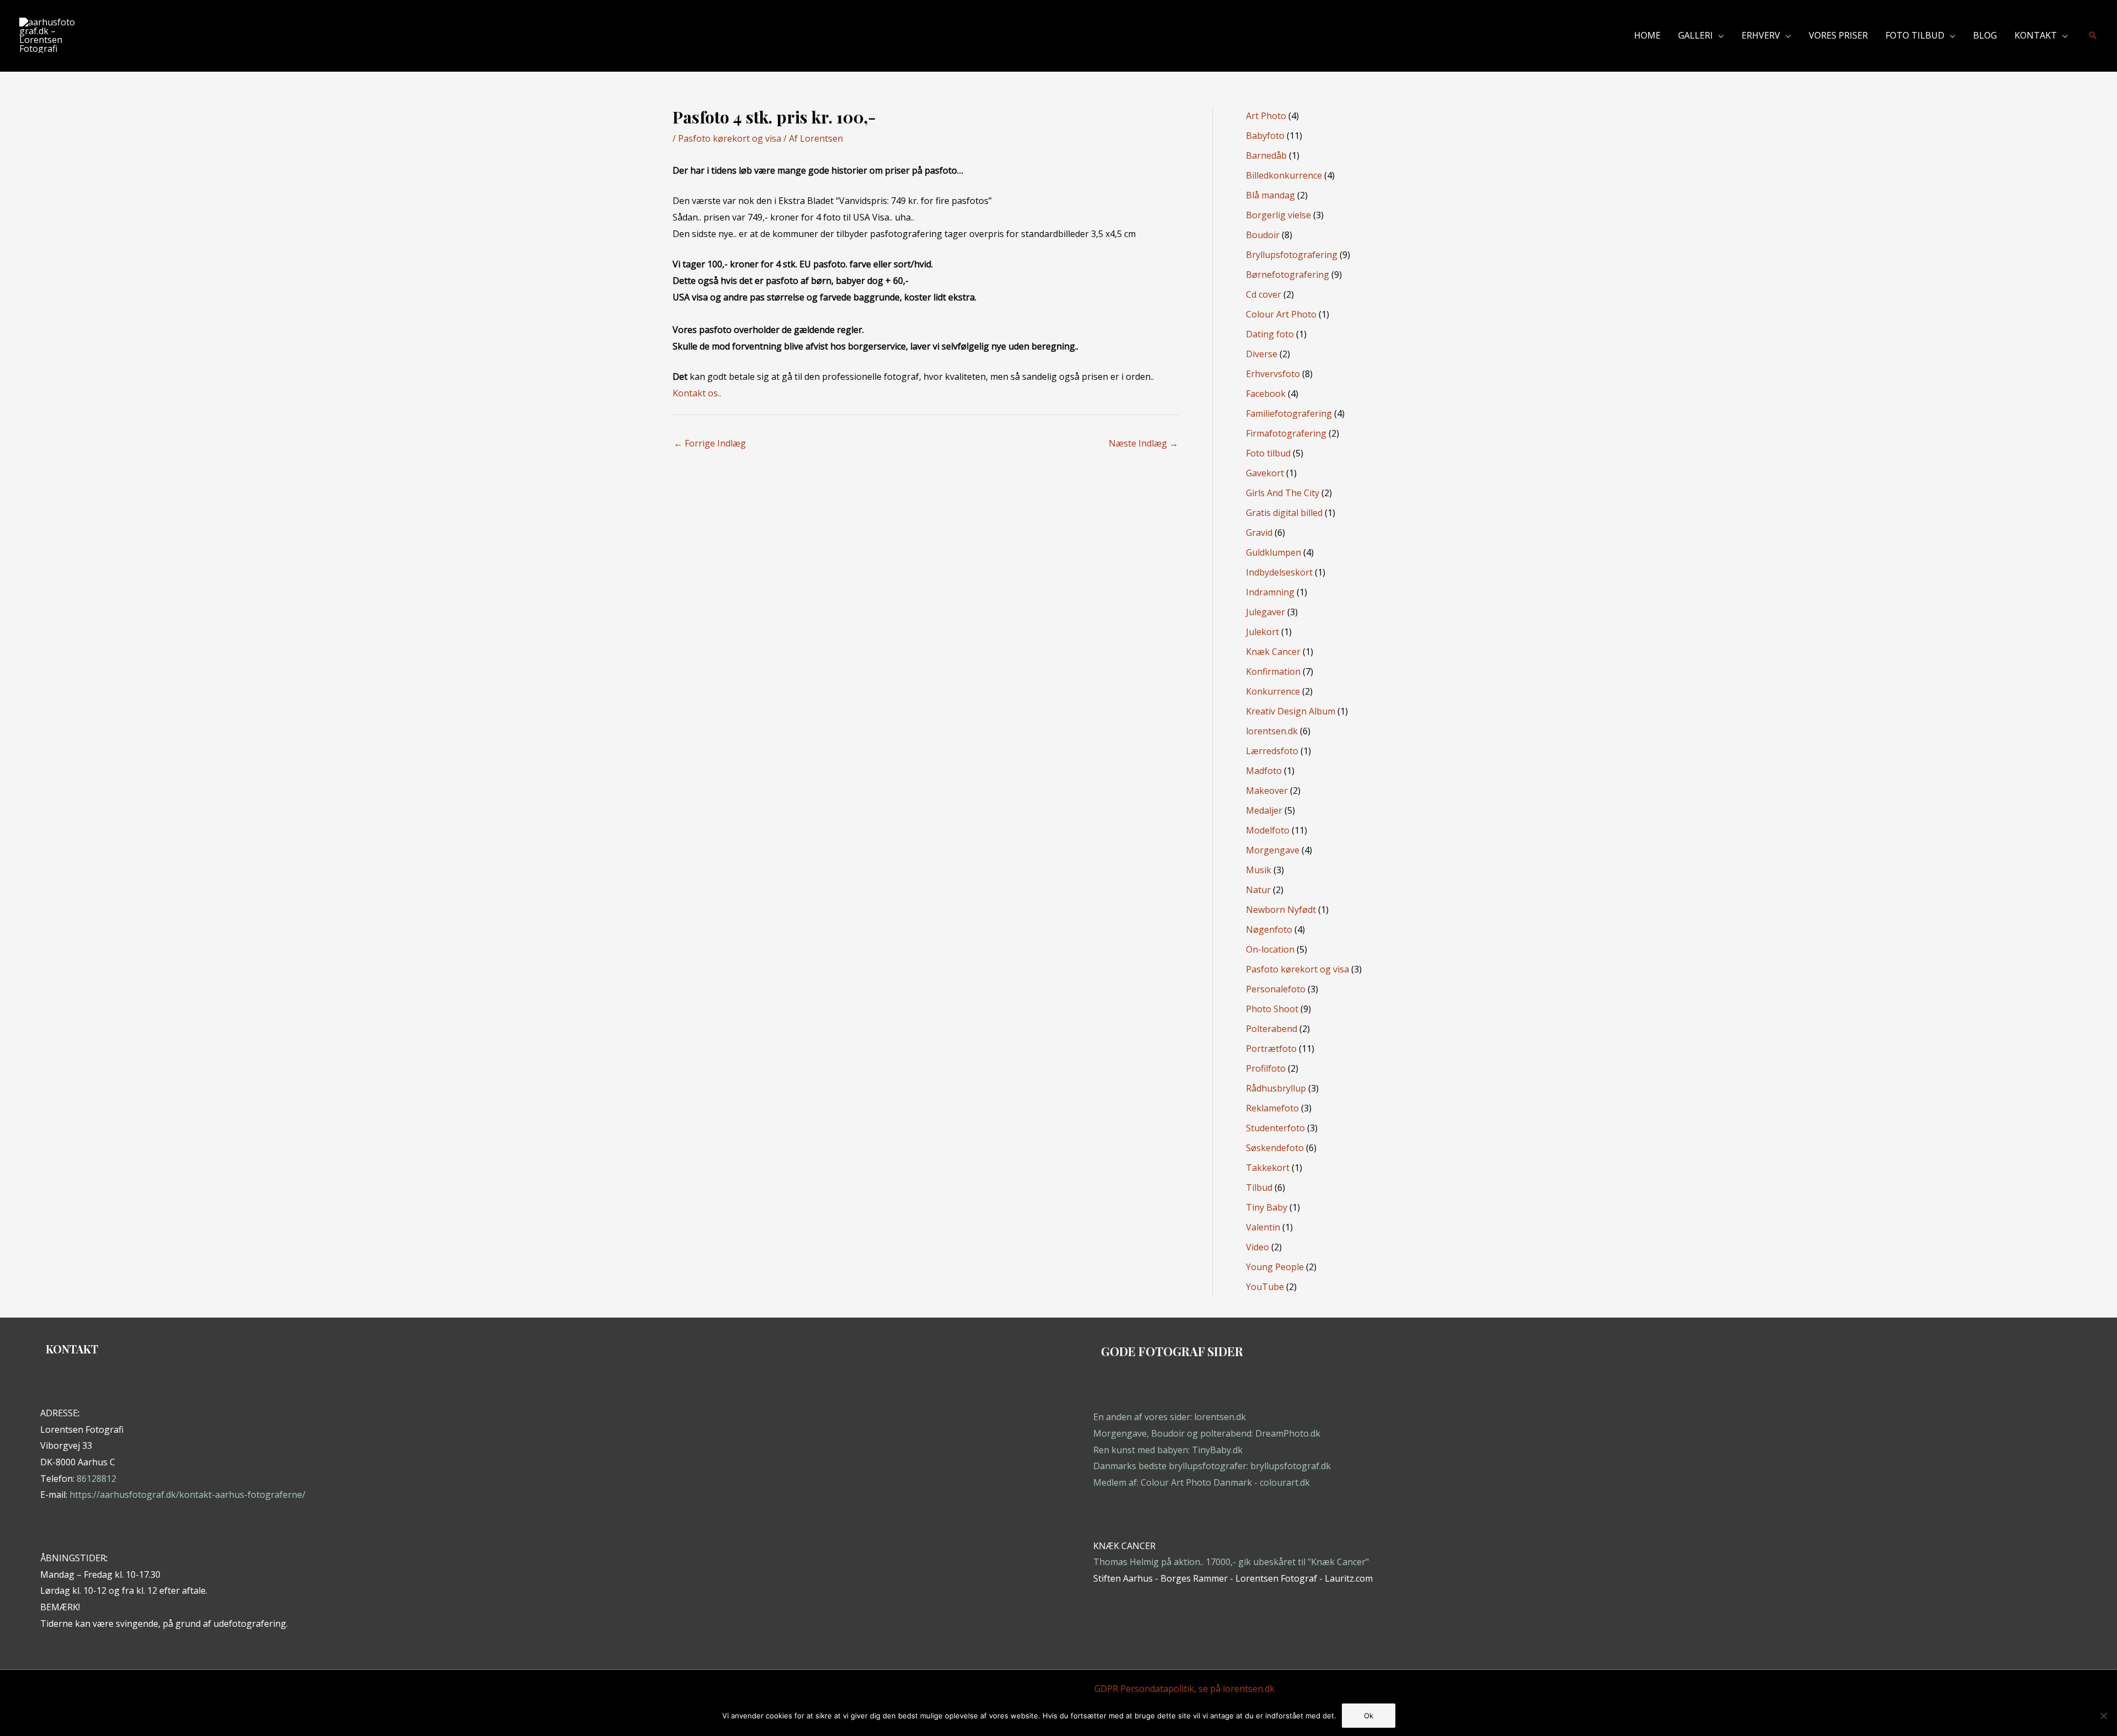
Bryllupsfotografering (1292, 255)
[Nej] (2103, 1716)
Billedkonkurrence (1284, 175)
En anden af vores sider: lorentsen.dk (1170, 1417)
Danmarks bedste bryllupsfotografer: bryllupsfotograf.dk (1212, 1466)
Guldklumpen (1274, 552)
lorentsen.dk (1272, 731)
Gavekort (1265, 473)
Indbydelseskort (1279, 572)
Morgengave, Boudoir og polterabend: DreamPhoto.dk (1207, 1433)
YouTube (1265, 1287)
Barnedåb (1266, 155)
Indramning (1270, 592)
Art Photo (1266, 116)
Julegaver (1266, 612)
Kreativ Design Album (1291, 711)
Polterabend (1272, 1029)
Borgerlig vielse (1278, 215)
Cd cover (1264, 294)
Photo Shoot (1272, 1009)
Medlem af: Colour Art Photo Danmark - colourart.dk (1202, 1482)
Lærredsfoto (1272, 751)
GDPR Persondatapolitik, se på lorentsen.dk (1184, 1689)
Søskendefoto (1275, 1148)
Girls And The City (1283, 493)
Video (1258, 1247)
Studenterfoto (1275, 1128)
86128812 (96, 1479)
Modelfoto (1268, 830)
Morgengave (1273, 850)
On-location (1270, 949)
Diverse (1262, 354)
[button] (1718, 35)
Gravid (1259, 533)
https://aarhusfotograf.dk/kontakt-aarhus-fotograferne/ (187, 1495)
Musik (1259, 870)
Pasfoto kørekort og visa (730, 138)
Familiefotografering (1289, 413)
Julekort (1262, 632)
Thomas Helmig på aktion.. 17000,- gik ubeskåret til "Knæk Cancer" (1231, 1562)
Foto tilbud (1268, 453)
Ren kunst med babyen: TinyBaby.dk (1168, 1450)
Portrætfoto (1271, 1049)
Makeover (1267, 791)
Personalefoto (1276, 989)
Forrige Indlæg (710, 443)
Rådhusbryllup (1276, 1088)
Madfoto (1264, 771)
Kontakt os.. (697, 393)
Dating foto (1270, 334)
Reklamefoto (1272, 1108)
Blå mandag (1270, 195)
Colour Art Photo (1281, 314)
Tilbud (1259, 1187)
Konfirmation (1273, 671)
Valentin (1263, 1227)
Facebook (1266, 394)
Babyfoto (1265, 136)
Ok (1369, 1716)
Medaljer (1264, 810)
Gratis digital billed (1284, 513)
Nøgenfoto (1269, 929)
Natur (1258, 890)
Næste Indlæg (1143, 443)
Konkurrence (1273, 691)
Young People (1275, 1267)
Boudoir (1263, 235)
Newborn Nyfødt (1281, 910)
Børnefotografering (1288, 275)
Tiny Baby (1267, 1207)
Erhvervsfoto (1273, 374)
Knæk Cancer (1273, 652)
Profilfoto (1266, 1068)
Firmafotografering (1286, 433)
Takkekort (1268, 1168)
